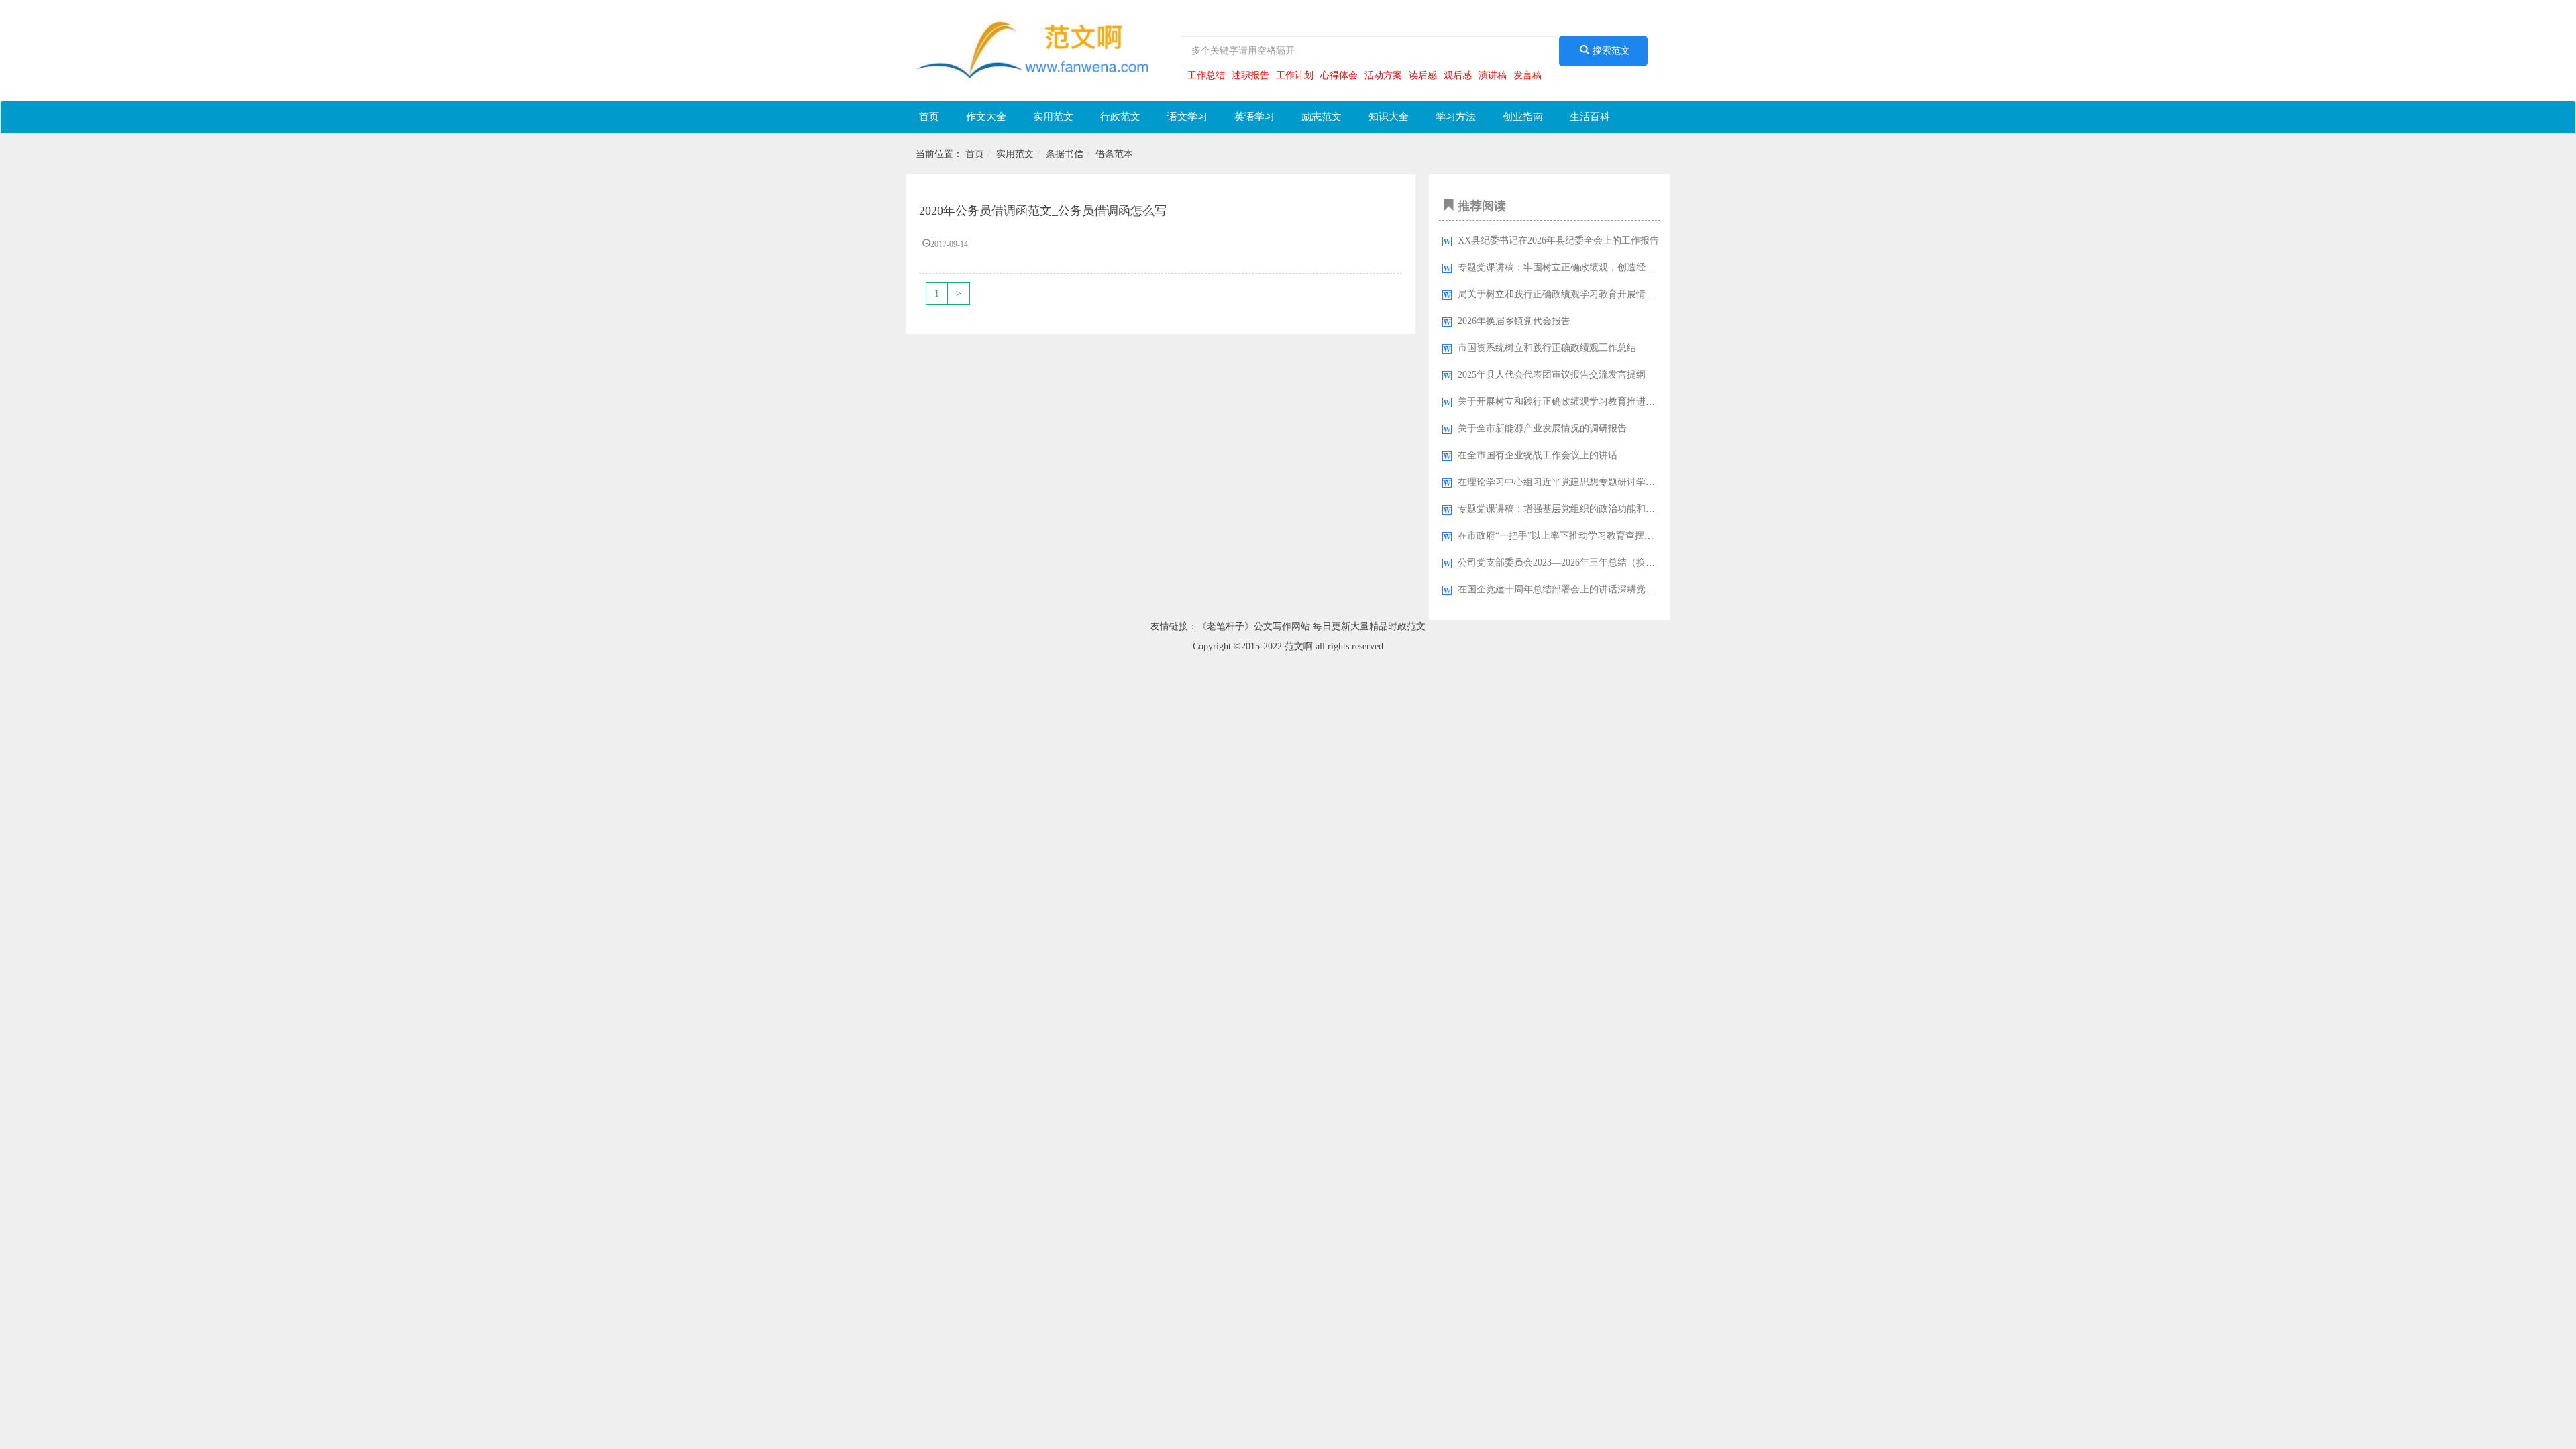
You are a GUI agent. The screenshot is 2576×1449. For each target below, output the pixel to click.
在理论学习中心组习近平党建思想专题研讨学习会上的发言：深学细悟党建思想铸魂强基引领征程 (1660, 482)
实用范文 (1053, 117)
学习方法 (1456, 117)
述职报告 (1250, 75)
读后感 (1423, 75)
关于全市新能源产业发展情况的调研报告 (1542, 428)
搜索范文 (1611, 51)
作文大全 (986, 117)
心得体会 (1339, 75)
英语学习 (1254, 117)
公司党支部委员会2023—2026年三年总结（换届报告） (1570, 562)
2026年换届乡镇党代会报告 (1514, 321)
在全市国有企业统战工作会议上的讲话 (1538, 455)
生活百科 (1590, 117)
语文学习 (1187, 117)
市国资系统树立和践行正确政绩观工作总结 (1547, 348)
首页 (929, 117)
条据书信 (1065, 154)
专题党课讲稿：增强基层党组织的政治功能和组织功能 (1570, 509)
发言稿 (1527, 75)
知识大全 (1389, 117)
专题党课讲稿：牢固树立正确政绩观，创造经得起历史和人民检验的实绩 (1608, 267)
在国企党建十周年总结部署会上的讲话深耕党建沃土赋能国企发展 (1594, 589)
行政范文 (1120, 117)
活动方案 (1383, 75)
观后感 (1458, 75)
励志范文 (1322, 117)
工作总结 (1206, 75)
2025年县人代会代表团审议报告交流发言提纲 (1552, 375)
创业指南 (1523, 117)
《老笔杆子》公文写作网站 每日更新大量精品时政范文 (1311, 626)
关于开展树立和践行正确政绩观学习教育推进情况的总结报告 (1585, 401)
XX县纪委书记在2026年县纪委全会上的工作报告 (1558, 240)
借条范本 (1114, 154)
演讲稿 (1493, 75)
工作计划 (1295, 75)
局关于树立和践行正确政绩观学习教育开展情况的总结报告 (1580, 294)
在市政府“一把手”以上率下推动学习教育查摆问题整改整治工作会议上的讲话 (1617, 536)
